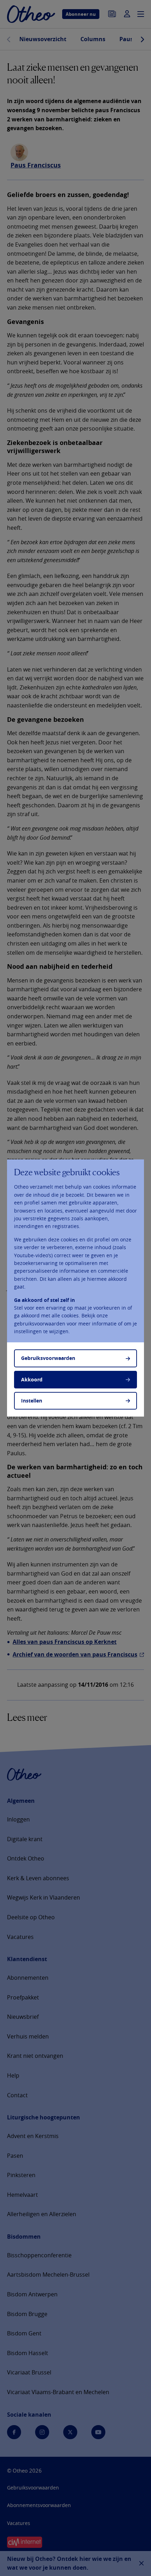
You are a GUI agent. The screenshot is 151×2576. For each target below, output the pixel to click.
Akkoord (32, 1379)
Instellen (32, 1401)
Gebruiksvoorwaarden (48, 1358)
